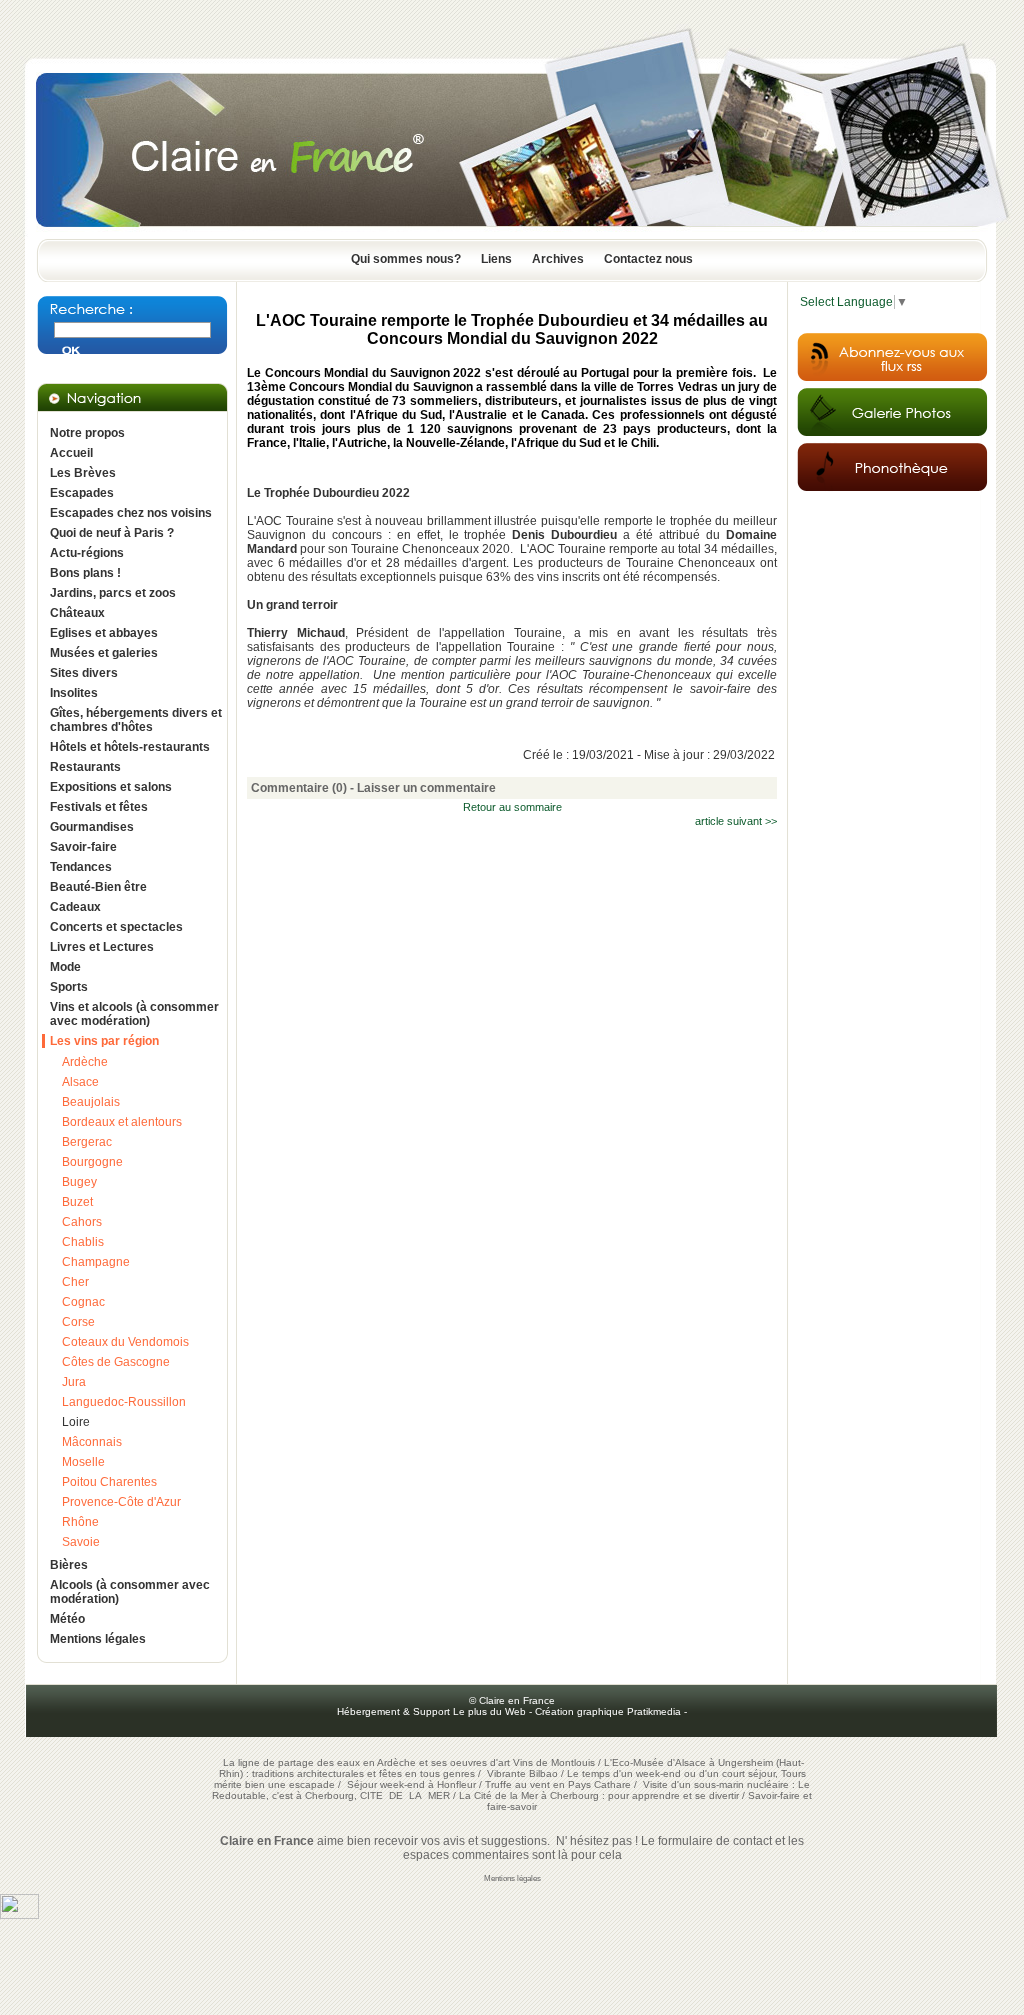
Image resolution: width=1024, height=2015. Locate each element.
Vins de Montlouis (554, 1762)
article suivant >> (736, 821)
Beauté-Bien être (98, 887)
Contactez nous (648, 259)
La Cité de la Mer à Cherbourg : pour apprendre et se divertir (599, 1795)
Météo (67, 1619)
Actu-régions (87, 553)
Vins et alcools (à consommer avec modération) (134, 1014)
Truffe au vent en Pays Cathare (558, 1784)
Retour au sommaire (512, 807)
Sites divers (84, 673)
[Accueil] (512, 233)
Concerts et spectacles (116, 927)
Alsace (80, 1082)
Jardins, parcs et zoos (113, 593)
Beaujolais (91, 1102)
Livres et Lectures (102, 947)
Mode (65, 967)
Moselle (83, 1462)
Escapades (82, 493)
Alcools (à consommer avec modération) (130, 1592)
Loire (76, 1422)
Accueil (71, 453)
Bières (69, 1565)
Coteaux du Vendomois (125, 1342)
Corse (78, 1322)
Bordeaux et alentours (122, 1122)
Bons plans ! (85, 573)
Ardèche (85, 1062)
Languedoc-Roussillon (124, 1402)
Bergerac (87, 1142)
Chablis (83, 1242)
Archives (558, 259)
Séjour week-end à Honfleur (411, 1784)
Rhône (80, 1522)
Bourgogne (92, 1162)
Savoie (81, 1542)
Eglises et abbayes (104, 633)
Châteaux (77, 613)
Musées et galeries (104, 653)
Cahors (82, 1222)
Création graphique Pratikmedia (608, 1711)
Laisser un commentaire (426, 788)
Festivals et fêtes (99, 807)
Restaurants (85, 767)
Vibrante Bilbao (524, 1773)
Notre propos (87, 433)
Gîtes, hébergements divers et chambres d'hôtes (136, 720)
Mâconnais (92, 1442)
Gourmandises (92, 827)
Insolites (74, 693)
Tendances (81, 867)
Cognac (83, 1302)
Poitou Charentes (109, 1482)
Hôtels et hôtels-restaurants (130, 747)
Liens (496, 259)
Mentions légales (98, 1639)
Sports (69, 987)
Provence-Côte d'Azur (121, 1502)
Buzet (77, 1202)
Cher (75, 1282)
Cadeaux (75, 907)
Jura (74, 1382)
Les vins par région (104, 1041)
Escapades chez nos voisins (131, 513)
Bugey (79, 1182)
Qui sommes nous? (406, 259)
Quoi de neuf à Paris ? (112, 533)
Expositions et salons (111, 787)
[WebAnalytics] (19, 1915)
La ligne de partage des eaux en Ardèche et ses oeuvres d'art (366, 1762)
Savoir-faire (83, 847)
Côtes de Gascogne (116, 1362)
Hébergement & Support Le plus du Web (433, 1711)
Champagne (96, 1262)
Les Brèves (83, 473)
